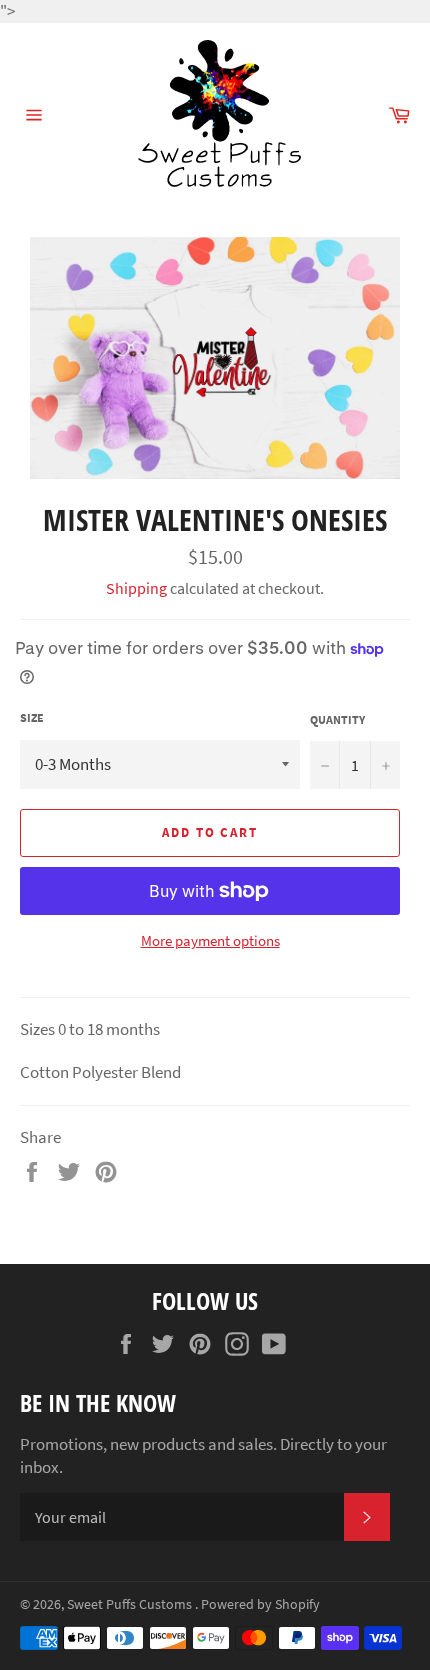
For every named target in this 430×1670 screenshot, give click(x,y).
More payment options (210, 940)
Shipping (136, 588)
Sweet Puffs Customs (131, 1604)
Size (32, 717)
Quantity (337, 719)
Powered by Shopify (260, 1604)
